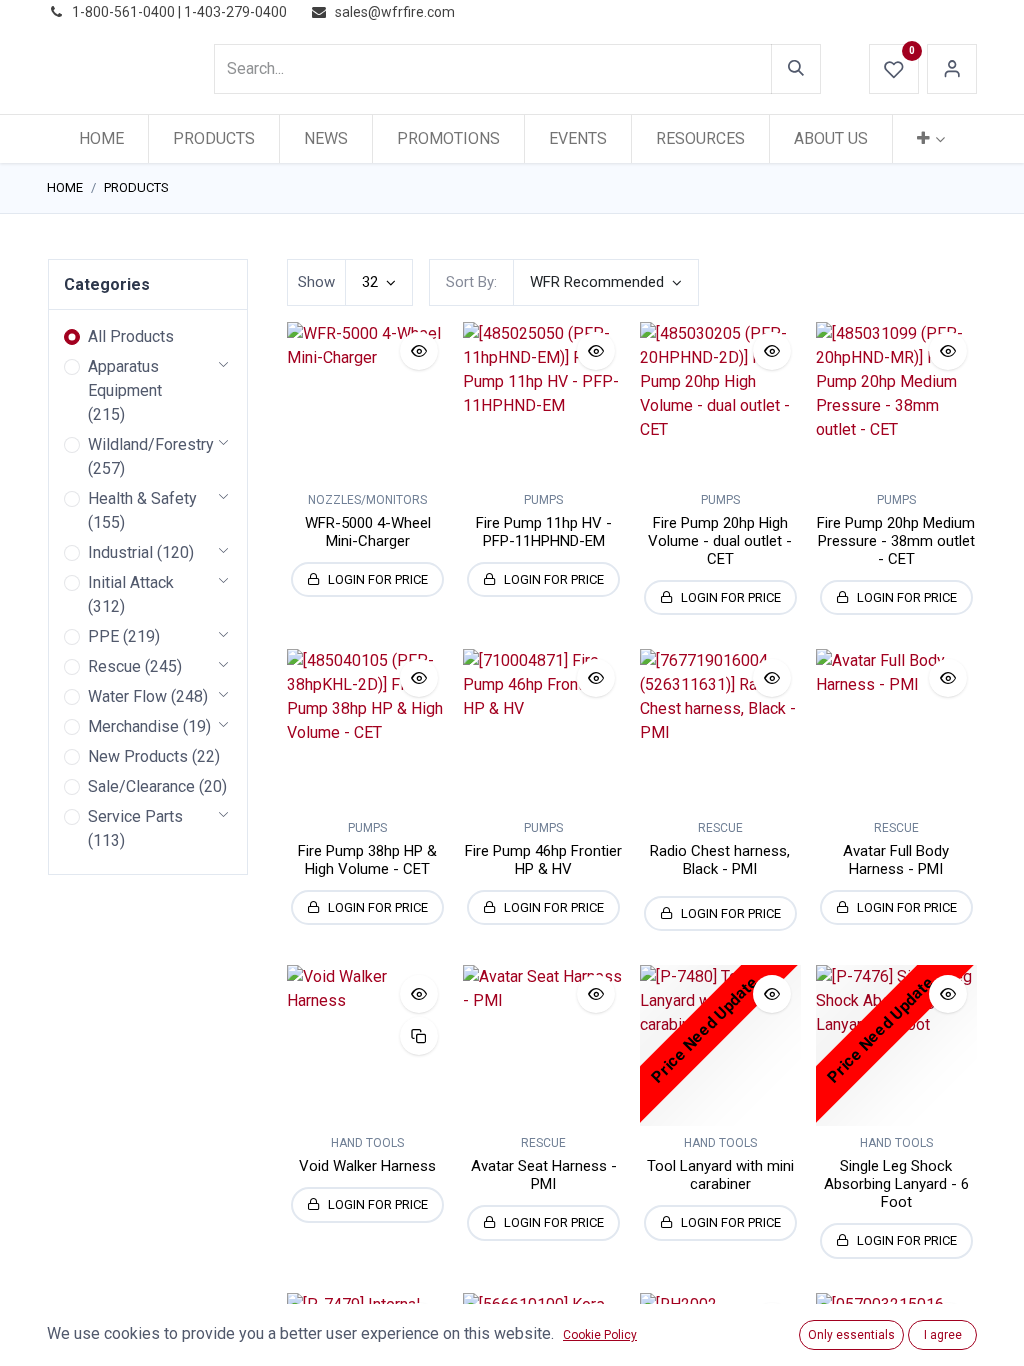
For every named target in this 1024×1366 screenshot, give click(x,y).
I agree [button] (943, 1335)
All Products (131, 336)
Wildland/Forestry (151, 444)
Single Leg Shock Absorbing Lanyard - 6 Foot (896, 1184)
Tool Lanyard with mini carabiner (720, 1175)
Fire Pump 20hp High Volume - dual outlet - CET (720, 541)
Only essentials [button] (851, 1335)
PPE (103, 636)
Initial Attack (131, 582)
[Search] (796, 69)
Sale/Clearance (141, 786)
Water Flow (127, 696)
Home (65, 187)
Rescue (114, 666)
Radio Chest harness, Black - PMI (720, 860)
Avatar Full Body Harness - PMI (896, 860)
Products (136, 187)
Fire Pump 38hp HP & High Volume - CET (367, 860)
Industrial (120, 552)
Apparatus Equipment (125, 378)
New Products (138, 756)
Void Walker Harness (367, 1166)
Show (316, 282)
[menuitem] (101, 139)
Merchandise (133, 726)
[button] (606, 282)
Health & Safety (142, 498)
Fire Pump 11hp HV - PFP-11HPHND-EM (544, 532)
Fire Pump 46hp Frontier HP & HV (543, 860)
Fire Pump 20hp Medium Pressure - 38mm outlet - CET (896, 541)
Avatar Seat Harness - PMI (544, 1175)
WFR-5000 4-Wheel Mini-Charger (368, 532)
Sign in (952, 69)
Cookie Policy (600, 1335)
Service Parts (135, 816)
